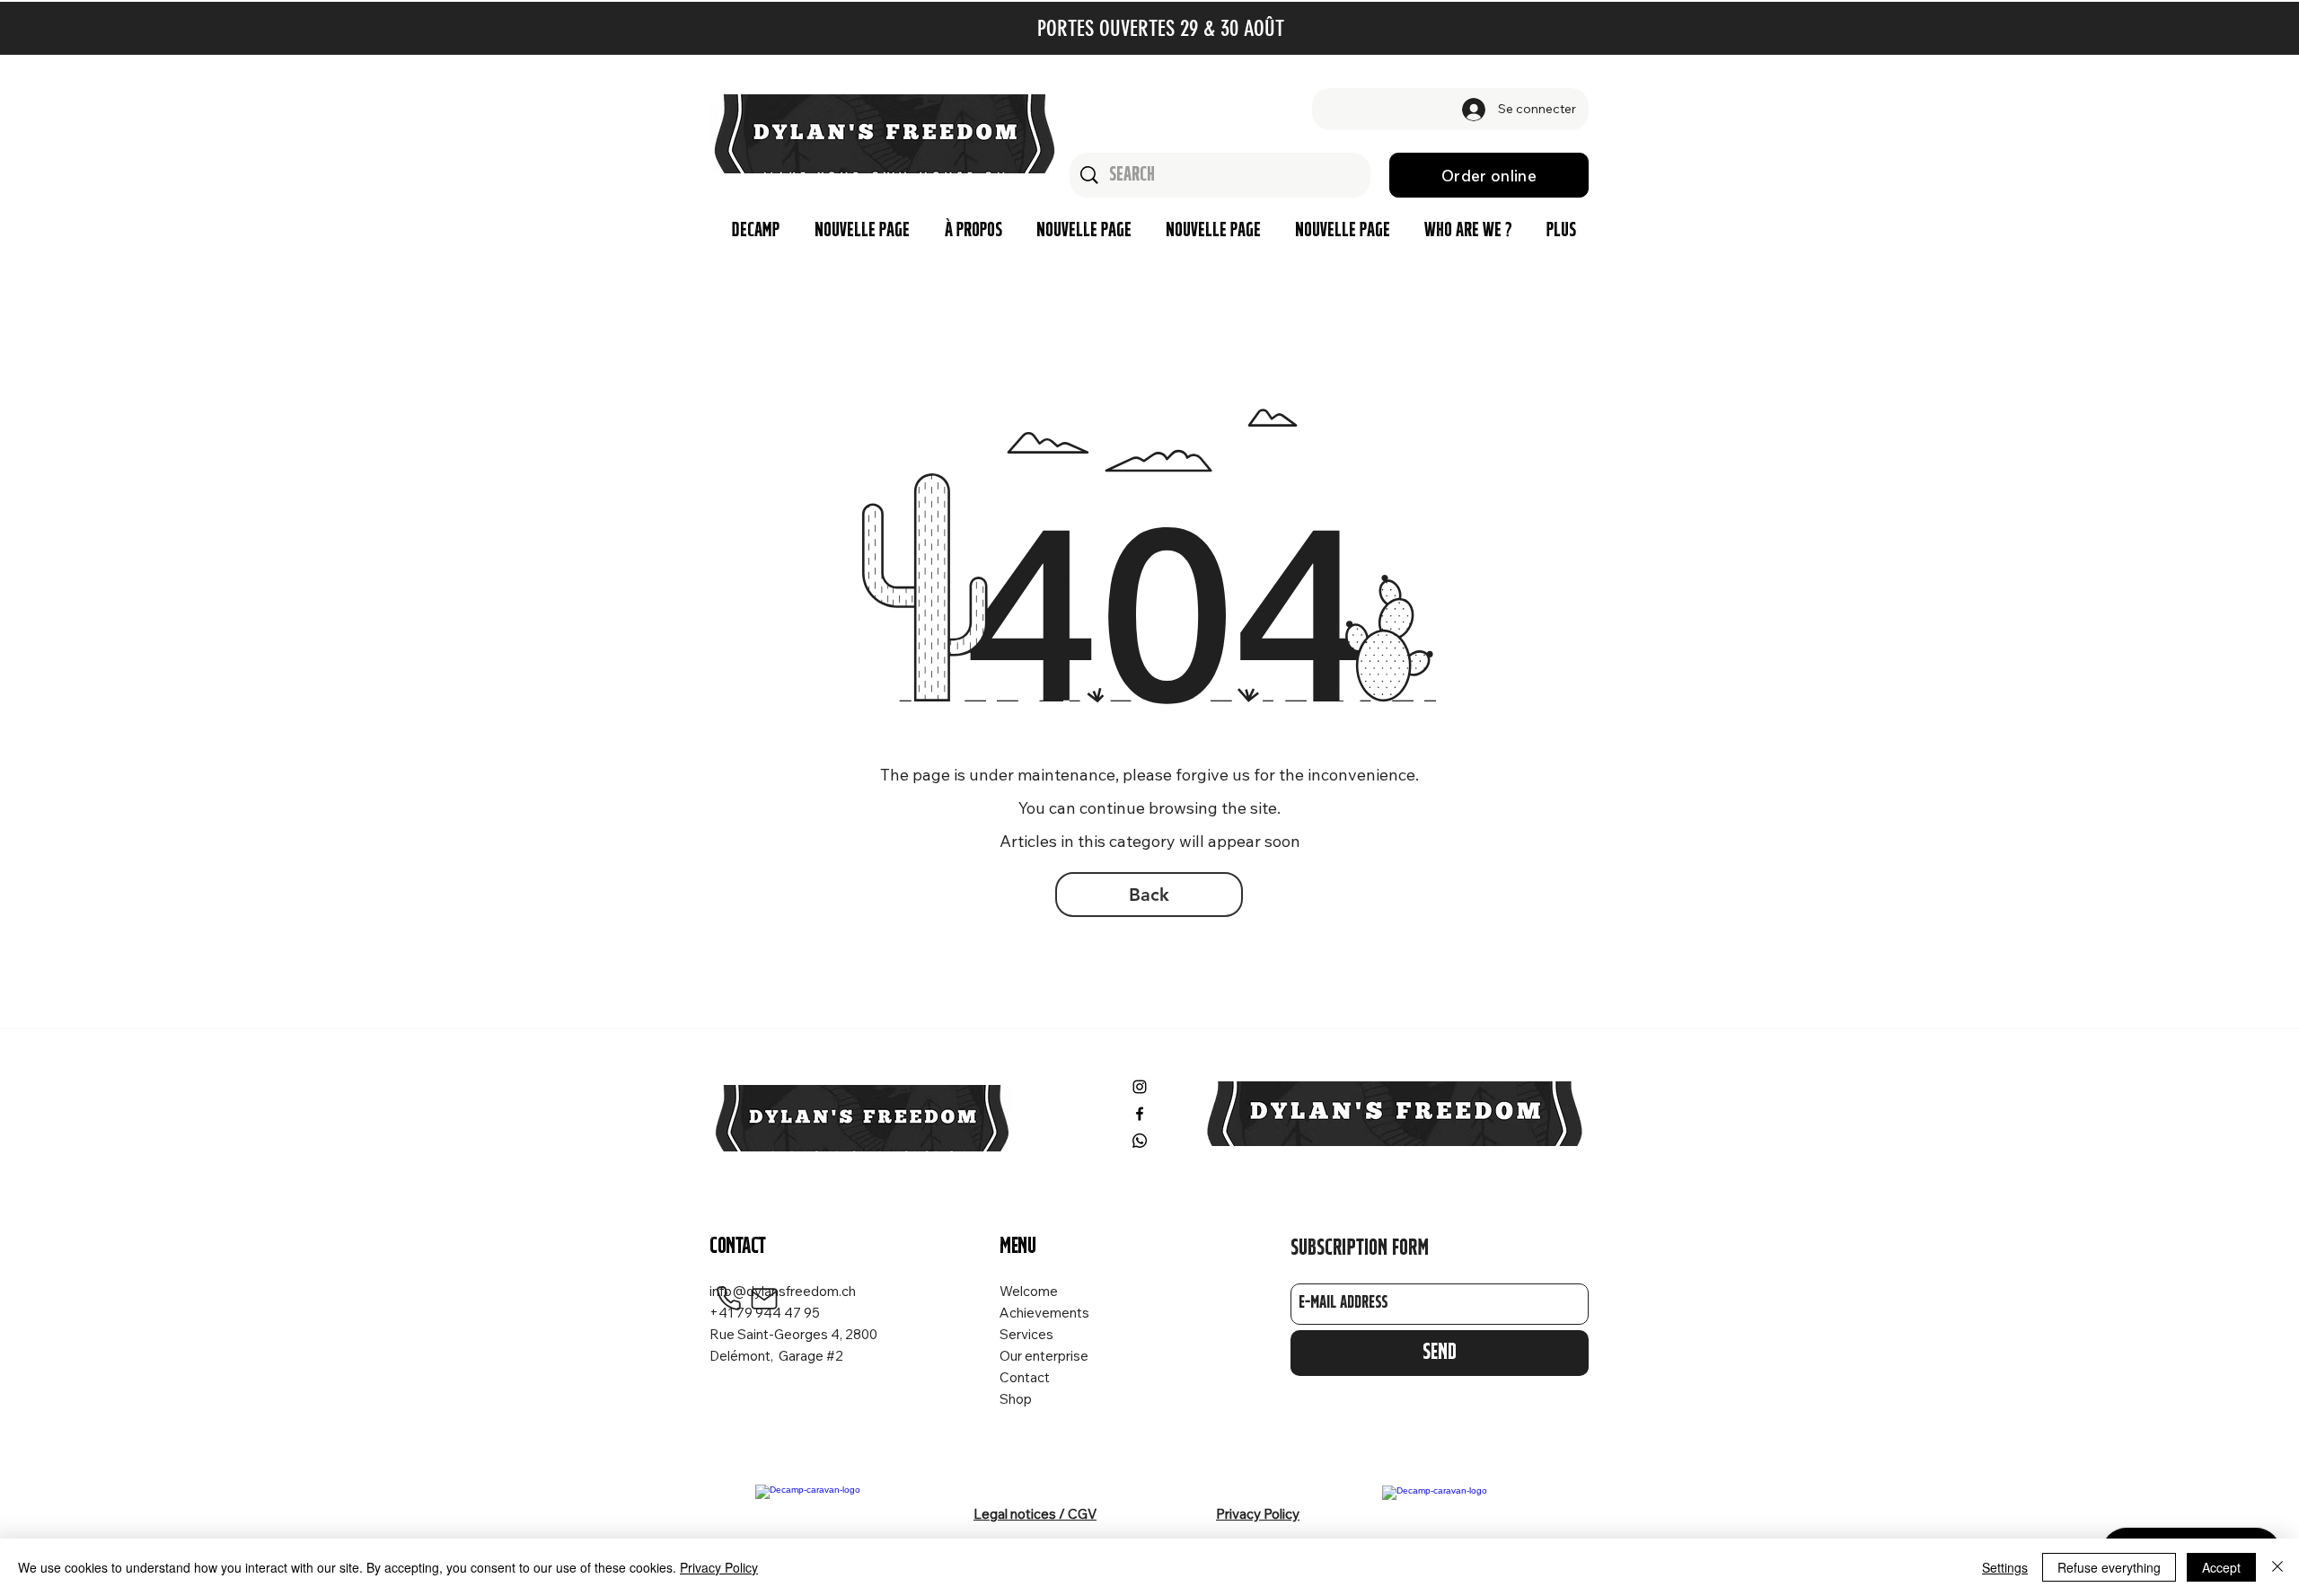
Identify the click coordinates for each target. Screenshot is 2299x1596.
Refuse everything (2109, 1567)
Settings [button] (2005, 1567)
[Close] (2277, 1567)
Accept (2221, 1567)
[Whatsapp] (1140, 1141)
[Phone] (728, 1299)
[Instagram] (1140, 1087)
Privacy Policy (719, 1567)
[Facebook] (1140, 1114)
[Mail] (764, 1299)
